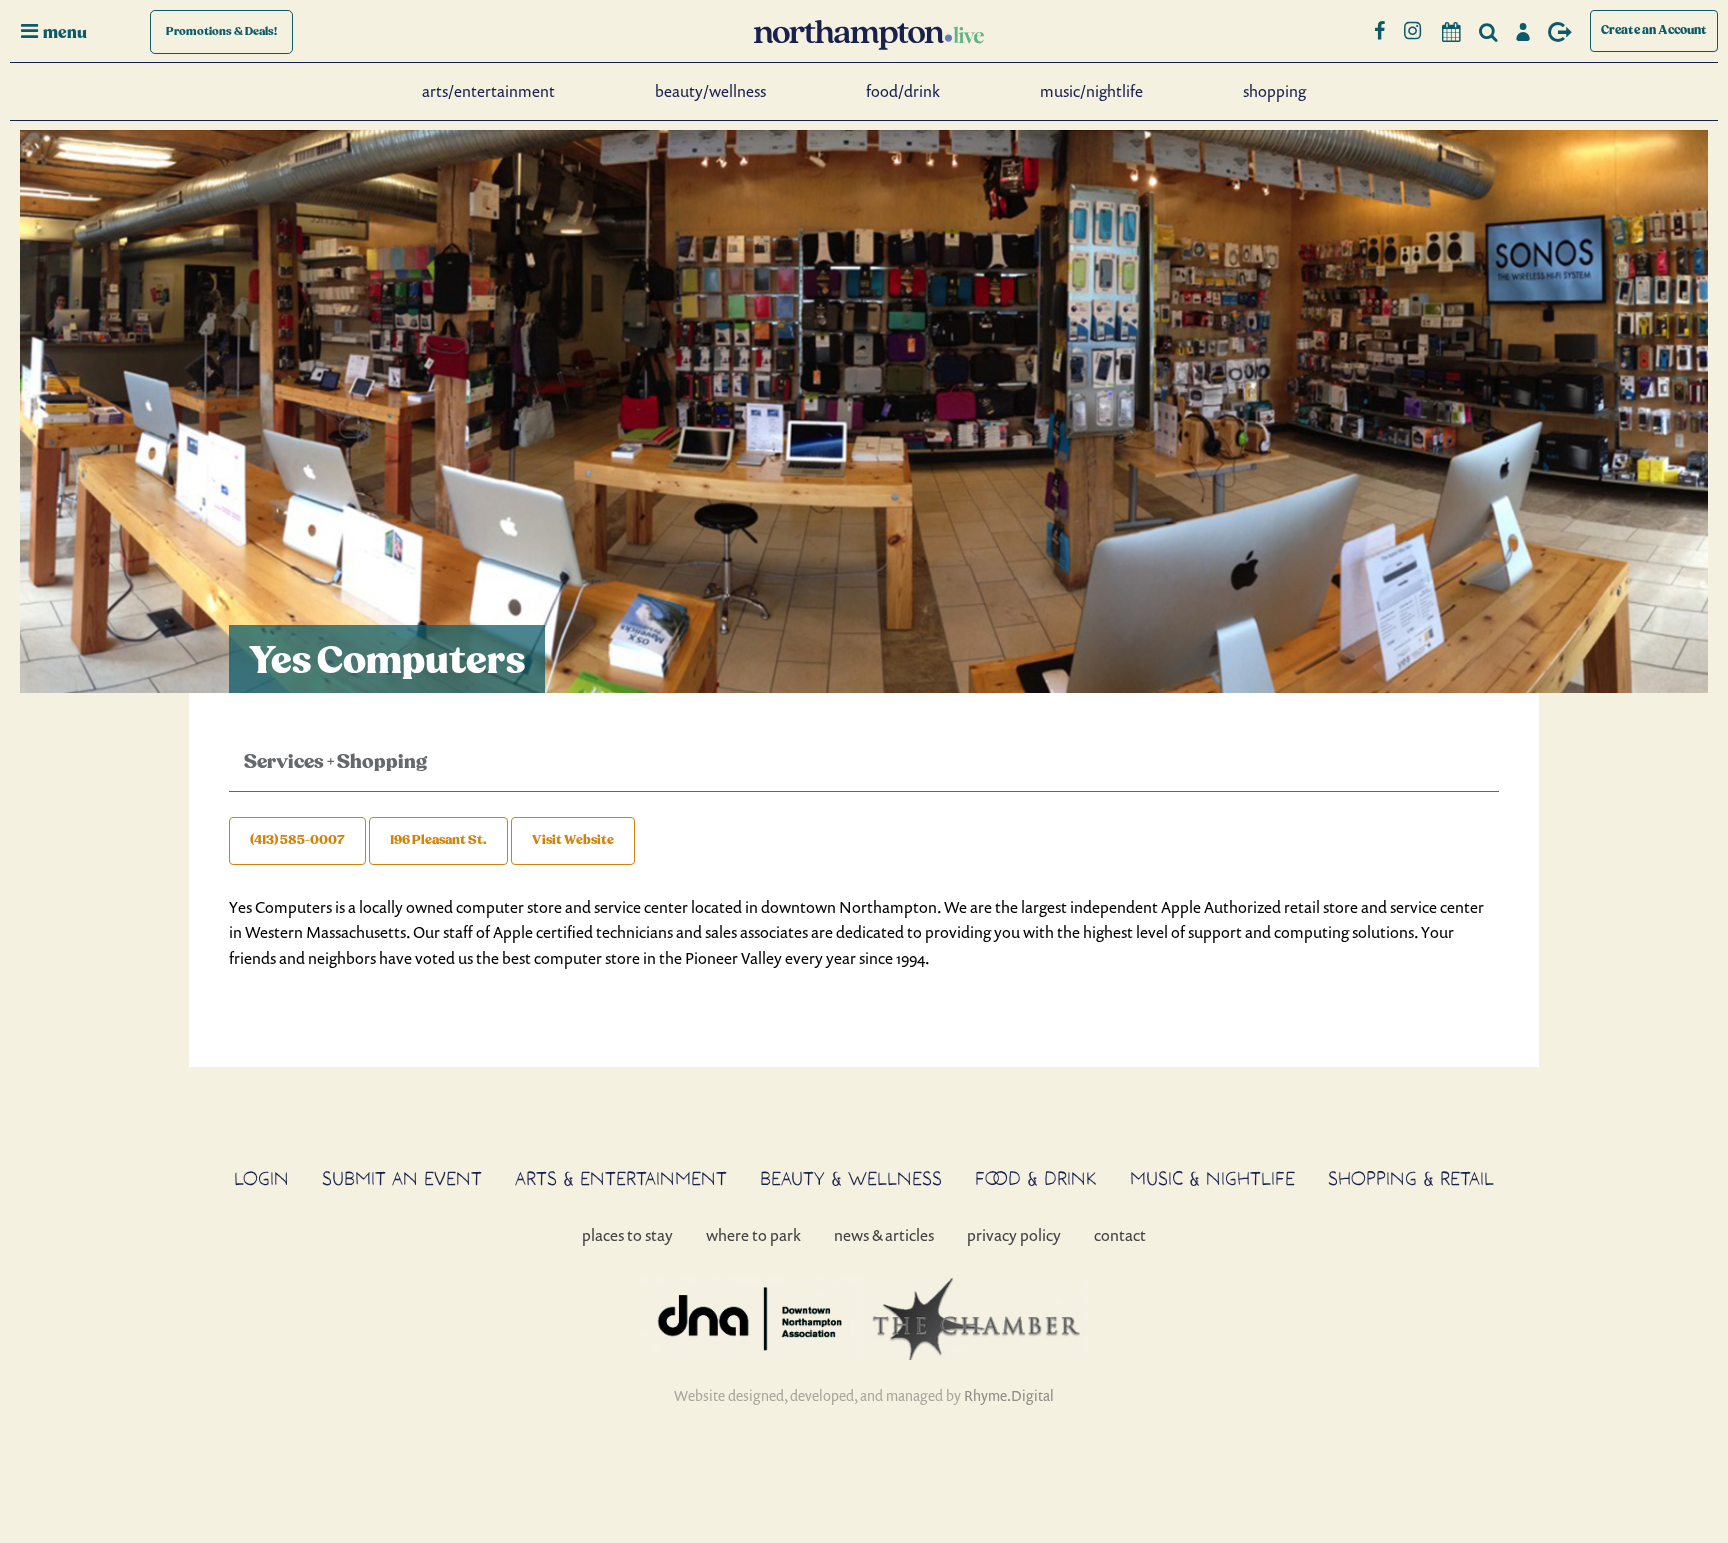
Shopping (1274, 91)
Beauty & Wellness (851, 1178)
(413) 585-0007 (297, 840)
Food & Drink (1036, 1178)
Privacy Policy (1014, 1235)
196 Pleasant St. (438, 840)
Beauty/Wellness (710, 91)
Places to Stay (627, 1235)
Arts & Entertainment (621, 1178)
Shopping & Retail (1411, 1178)
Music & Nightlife (1212, 1178)
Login (261, 1178)
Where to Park (753, 1235)
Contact (1120, 1235)
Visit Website (573, 840)
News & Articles (884, 1235)
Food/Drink (903, 91)
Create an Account (1654, 30)
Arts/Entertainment (488, 91)
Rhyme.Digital (1009, 1395)
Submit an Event (402, 1178)
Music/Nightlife (1091, 91)
